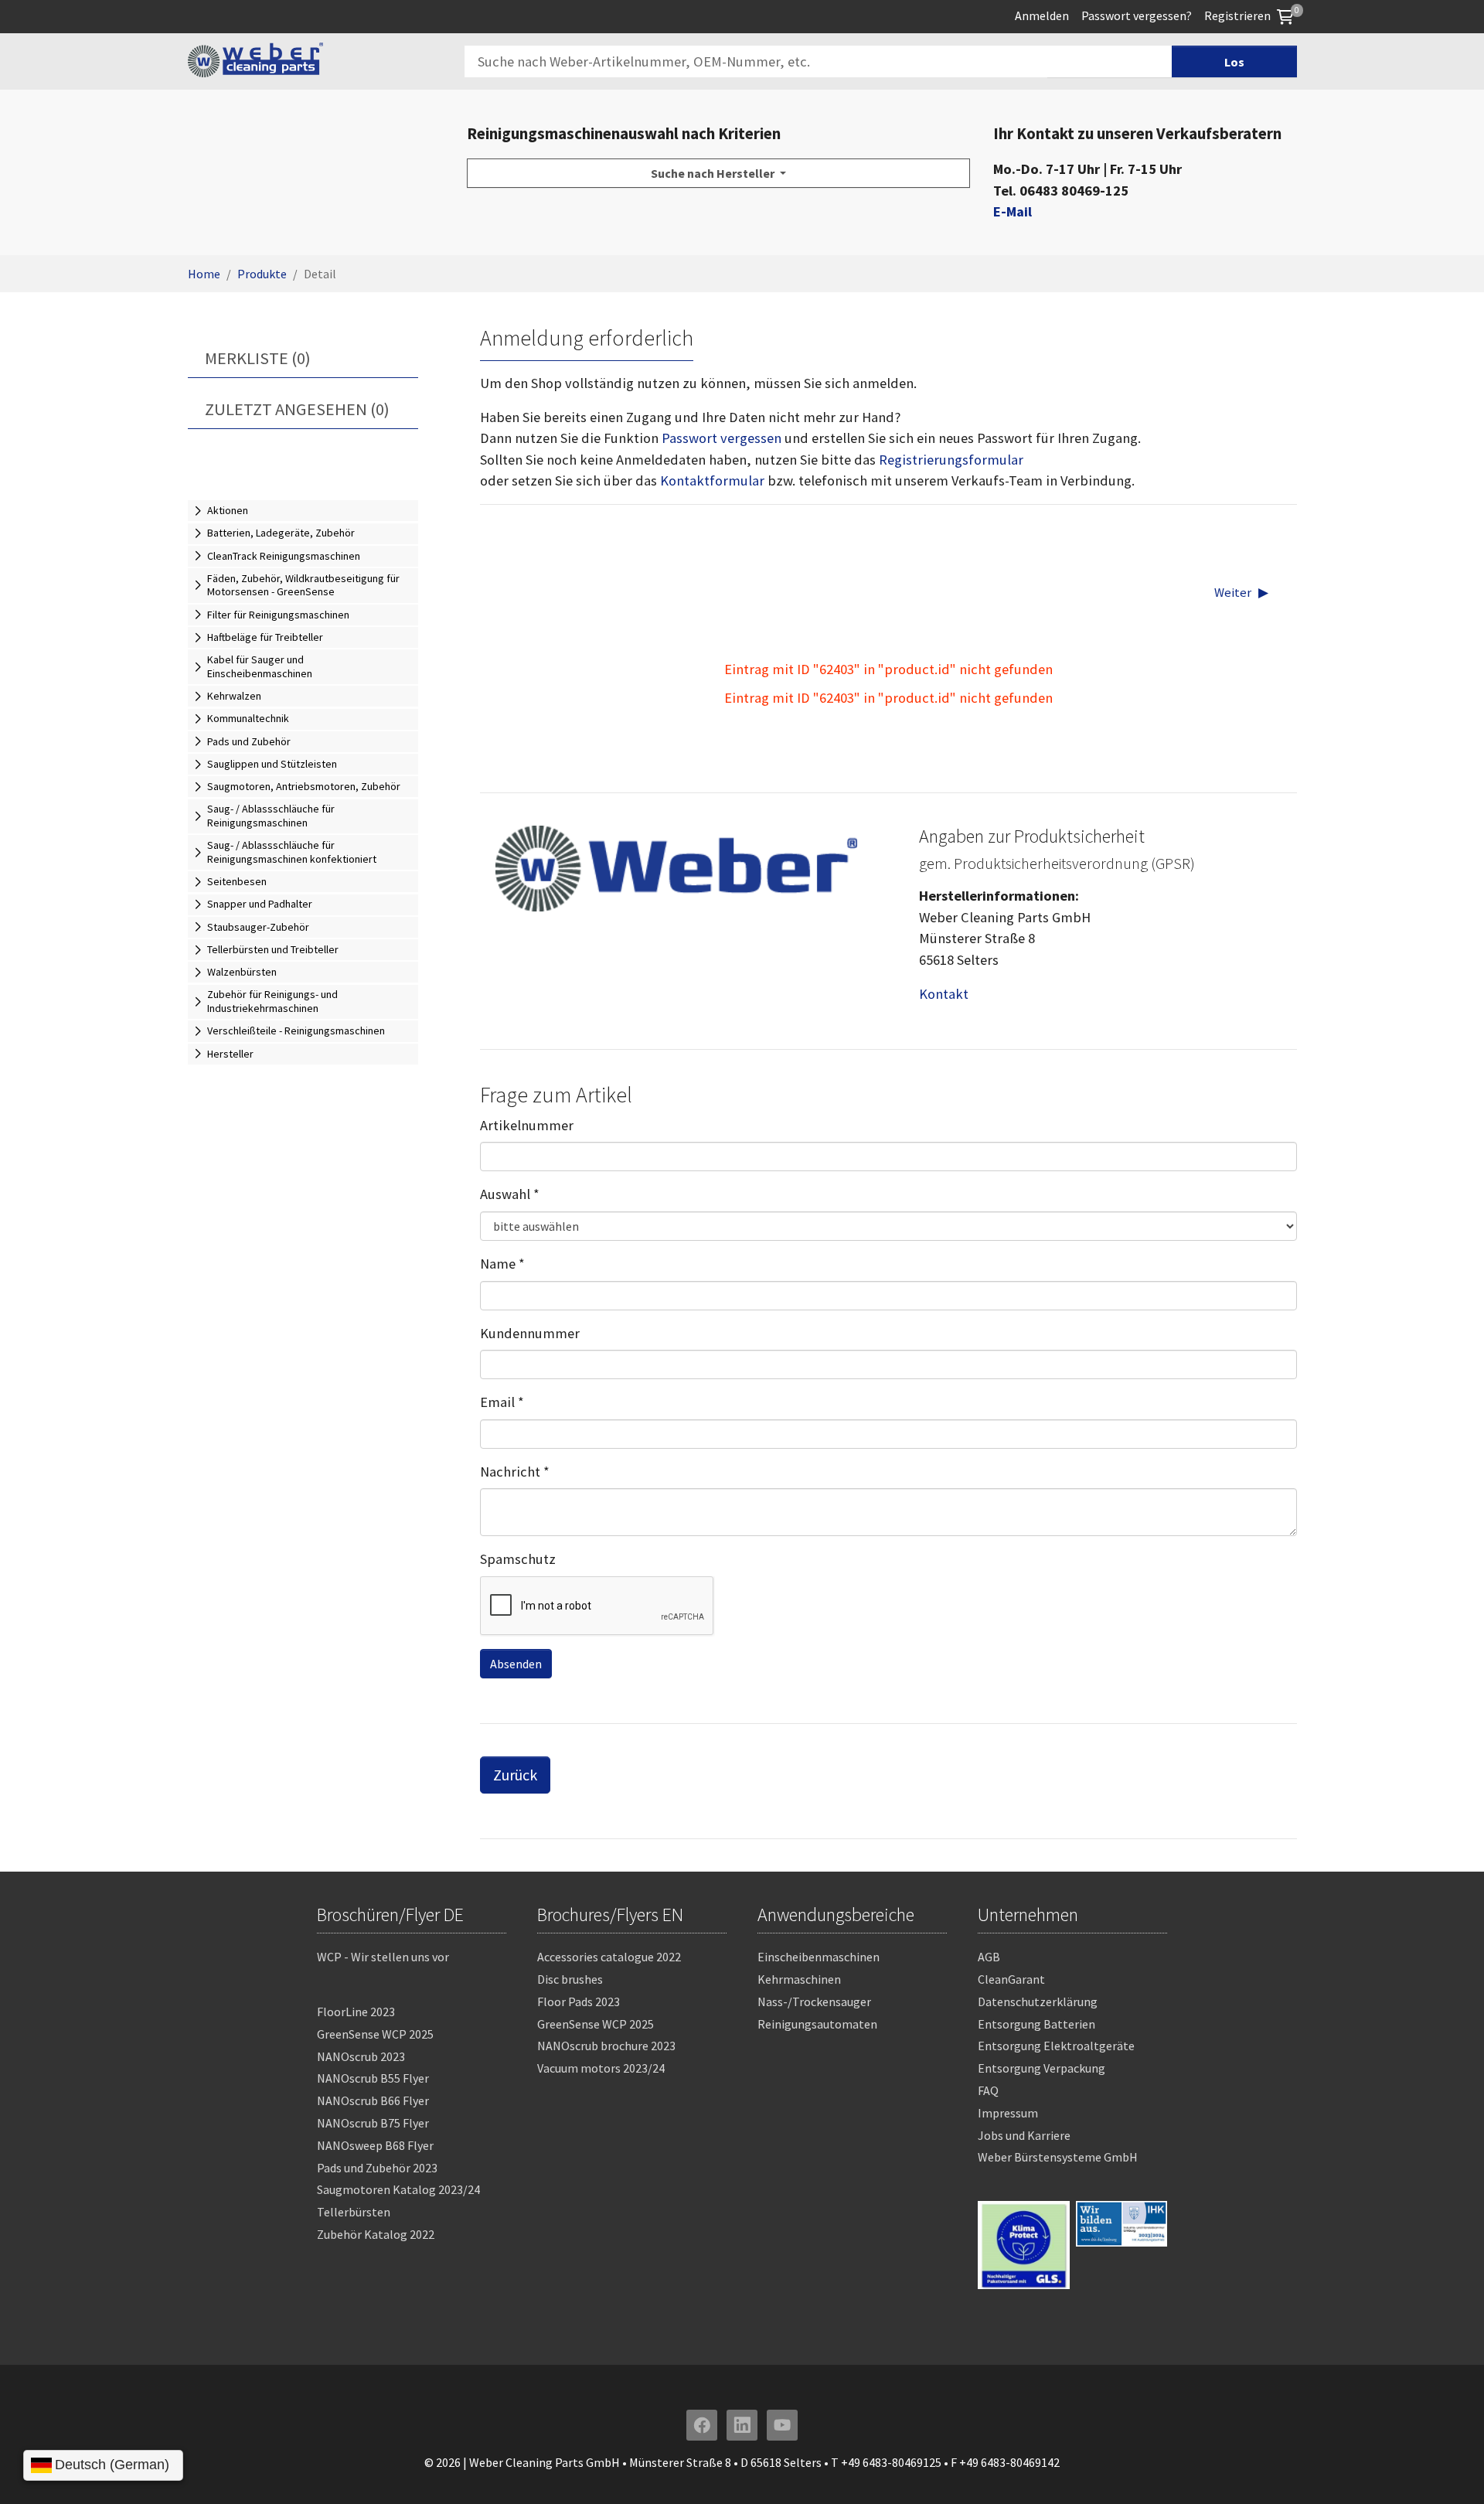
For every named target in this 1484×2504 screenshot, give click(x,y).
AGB (989, 1957)
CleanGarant (1011, 1979)
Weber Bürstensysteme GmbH (1058, 2157)
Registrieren (1237, 15)
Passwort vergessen (722, 438)
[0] (1285, 15)
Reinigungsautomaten (817, 2024)
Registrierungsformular (951, 460)
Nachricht (515, 1472)
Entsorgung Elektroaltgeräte (1056, 2046)
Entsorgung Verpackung (1042, 2068)
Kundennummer (530, 1333)
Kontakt (944, 994)
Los (1234, 62)
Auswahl (510, 1194)
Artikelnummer (527, 1125)
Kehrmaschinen (799, 1979)
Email (502, 1402)
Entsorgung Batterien (1036, 2024)
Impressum (1008, 2113)
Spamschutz (518, 1559)
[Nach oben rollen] (1447, 2467)
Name (502, 1264)
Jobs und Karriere (1024, 2135)
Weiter (1233, 593)
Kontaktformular (712, 480)
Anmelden (1042, 15)
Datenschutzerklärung (1038, 2001)
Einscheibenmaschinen (819, 1957)
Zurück (515, 1775)
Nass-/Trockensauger (814, 2001)
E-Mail (1013, 211)
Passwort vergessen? (1137, 15)
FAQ (988, 2090)
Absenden (516, 1664)
